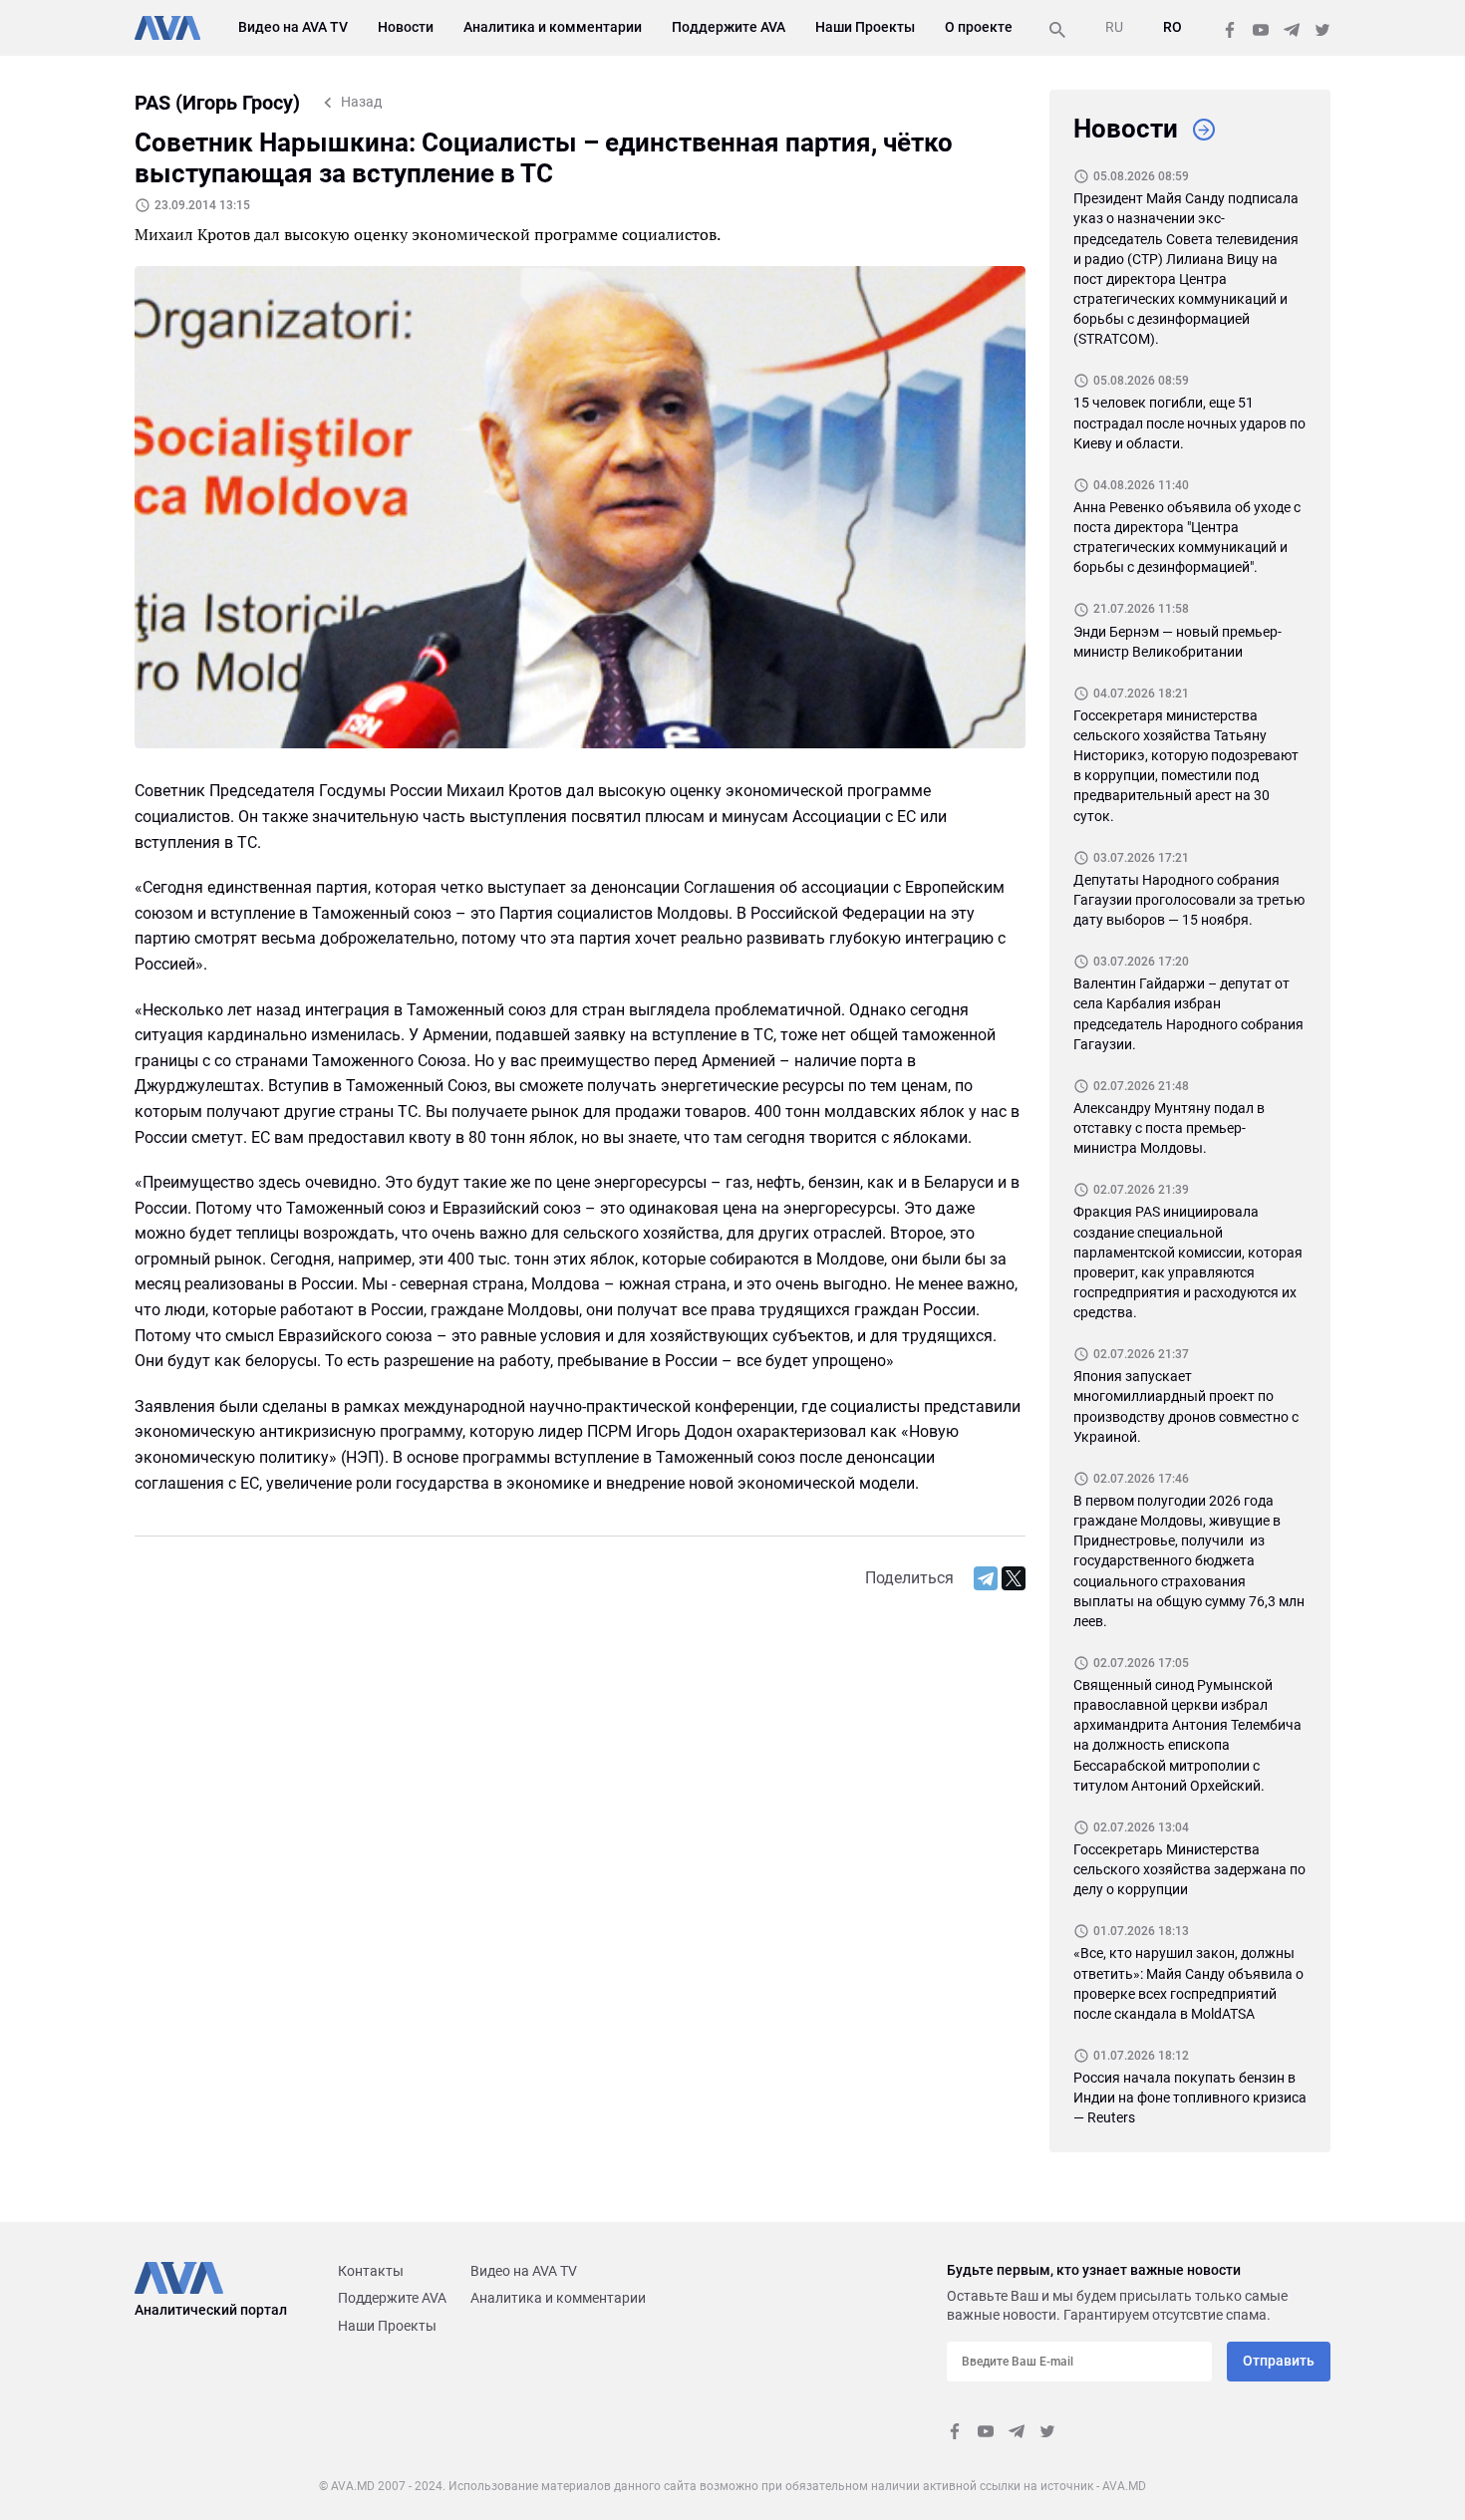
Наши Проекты (865, 27)
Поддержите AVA (729, 27)
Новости (406, 27)
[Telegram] (986, 1578)
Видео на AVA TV (293, 27)
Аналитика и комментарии (553, 27)
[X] (1014, 1578)
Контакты (371, 2271)
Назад (361, 102)
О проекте (979, 27)
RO (1172, 27)
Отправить (1279, 2361)
